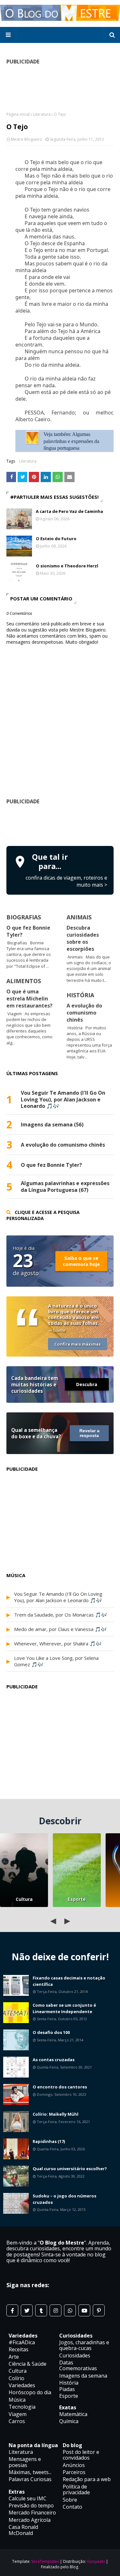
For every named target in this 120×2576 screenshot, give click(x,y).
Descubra (87, 1384)
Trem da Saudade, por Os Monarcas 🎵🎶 (61, 1615)
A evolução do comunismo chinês (84, 1013)
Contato (72, 2507)
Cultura (24, 1899)
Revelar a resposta (89, 1433)
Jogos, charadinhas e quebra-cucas (84, 2345)
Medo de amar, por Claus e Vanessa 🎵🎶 (60, 1629)
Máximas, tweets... (30, 2472)
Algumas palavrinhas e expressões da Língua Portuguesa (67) (65, 1187)
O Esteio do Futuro (56, 539)
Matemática (73, 2414)
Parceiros (74, 2472)
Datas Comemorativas (78, 2365)
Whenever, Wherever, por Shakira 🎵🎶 (58, 1643)
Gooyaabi (96, 2561)
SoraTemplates (45, 2561)
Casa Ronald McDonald (23, 2530)
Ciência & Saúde (28, 2364)
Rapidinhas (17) (49, 2141)
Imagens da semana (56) (52, 1125)
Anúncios (74, 2465)
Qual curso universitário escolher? (70, 2169)
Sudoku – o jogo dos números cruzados (64, 2199)
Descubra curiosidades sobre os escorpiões (83, 938)
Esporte (77, 1899)
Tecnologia (22, 2407)
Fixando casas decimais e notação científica (69, 1981)
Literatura (42, 114)
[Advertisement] (63, 824)
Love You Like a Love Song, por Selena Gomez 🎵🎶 (56, 1661)
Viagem (18, 2414)
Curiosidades (75, 2355)
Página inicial (18, 114)
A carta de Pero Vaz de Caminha (69, 511)
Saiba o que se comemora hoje (81, 1261)
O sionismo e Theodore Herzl (67, 566)
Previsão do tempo (31, 2505)
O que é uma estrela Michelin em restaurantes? (29, 999)
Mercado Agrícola (30, 2520)
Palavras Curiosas (30, 2479)
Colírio (16, 2378)
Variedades (22, 2385)
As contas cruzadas (54, 2060)
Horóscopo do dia (30, 2392)
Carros (17, 2421)
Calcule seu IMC (28, 2498)
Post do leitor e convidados (81, 2455)
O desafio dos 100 (51, 2032)
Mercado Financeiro (32, 2513)
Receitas (19, 2349)
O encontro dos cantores (60, 2087)
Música (17, 2400)
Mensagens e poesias (25, 2462)
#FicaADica (22, 2342)
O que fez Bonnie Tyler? (51, 1165)
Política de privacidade (76, 2489)
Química (69, 2421)
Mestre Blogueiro (27, 139)
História (69, 2383)
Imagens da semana (83, 2376)
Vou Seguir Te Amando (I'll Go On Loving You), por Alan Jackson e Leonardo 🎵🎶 (63, 1100)
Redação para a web (87, 2479)
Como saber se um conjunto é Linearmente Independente (64, 2008)
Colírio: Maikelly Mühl (56, 2114)
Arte (14, 2357)
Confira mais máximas (78, 1344)
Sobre (70, 2500)
